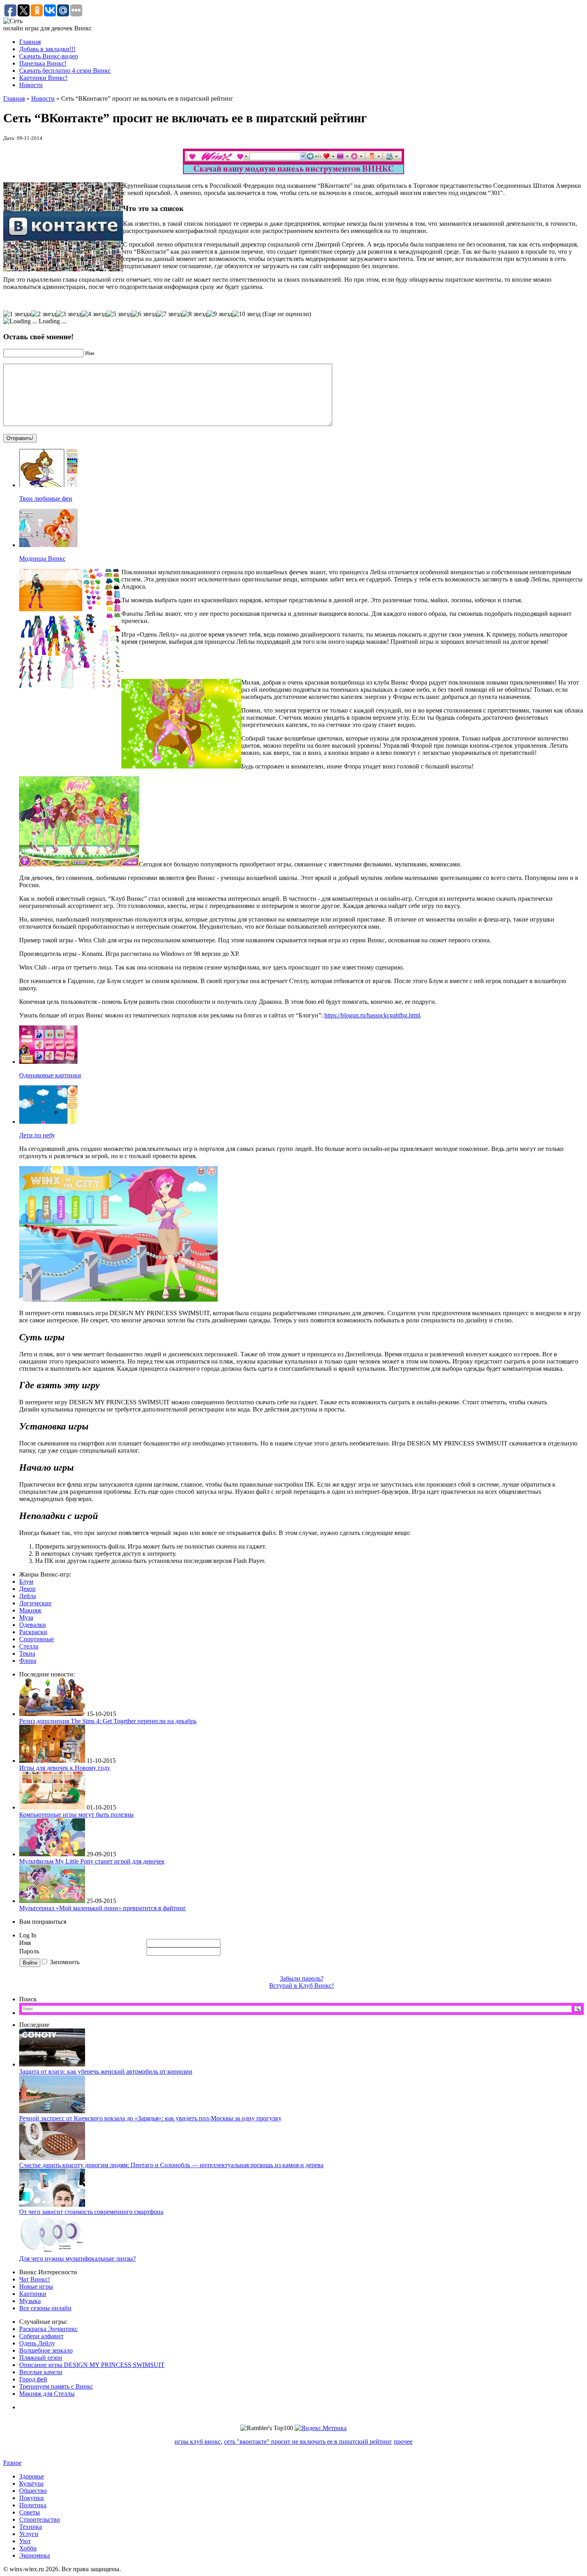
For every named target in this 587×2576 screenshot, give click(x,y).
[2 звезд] (44, 314)
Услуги (29, 2534)
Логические (35, 1603)
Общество (33, 2491)
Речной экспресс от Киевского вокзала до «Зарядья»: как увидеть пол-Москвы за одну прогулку (150, 2118)
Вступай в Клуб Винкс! (301, 1986)
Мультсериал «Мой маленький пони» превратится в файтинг (103, 1908)
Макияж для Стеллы (47, 2394)
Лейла (28, 1596)
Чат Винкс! (35, 2279)
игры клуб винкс (198, 2442)
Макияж (30, 1610)
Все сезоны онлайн (45, 2308)
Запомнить (65, 1962)
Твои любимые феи (46, 499)
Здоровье (32, 2476)
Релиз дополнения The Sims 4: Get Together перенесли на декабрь (108, 1721)
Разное (12, 2463)
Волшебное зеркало (46, 2350)
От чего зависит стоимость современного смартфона (91, 2212)
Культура (31, 2483)
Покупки (32, 2498)
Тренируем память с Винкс (56, 2386)
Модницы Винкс (42, 558)
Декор (27, 1589)
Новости (31, 85)
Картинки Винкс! (43, 78)
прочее (403, 2442)
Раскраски (33, 1632)
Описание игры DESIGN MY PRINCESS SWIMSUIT (92, 2365)
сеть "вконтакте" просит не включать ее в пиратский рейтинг (308, 2442)
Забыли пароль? (302, 1978)
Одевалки (33, 1625)
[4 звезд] (94, 314)
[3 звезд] (69, 314)
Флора (28, 1661)
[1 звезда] (17, 314)
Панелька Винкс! (43, 63)
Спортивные (37, 1639)
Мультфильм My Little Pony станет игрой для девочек (92, 1861)
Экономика (35, 2555)
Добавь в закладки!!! (47, 49)
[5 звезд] (119, 314)
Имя (25, 1943)
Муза (26, 1617)
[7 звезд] (170, 314)
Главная (30, 42)
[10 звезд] (247, 314)
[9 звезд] (220, 314)
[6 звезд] (144, 314)
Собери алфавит (41, 2336)
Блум (26, 1582)
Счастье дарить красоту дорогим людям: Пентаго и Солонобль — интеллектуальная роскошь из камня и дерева (171, 2165)
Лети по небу (37, 1135)
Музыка (30, 2301)
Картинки (33, 2294)
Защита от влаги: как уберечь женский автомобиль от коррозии (106, 2071)
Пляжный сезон (41, 2358)
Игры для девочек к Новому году (65, 1768)
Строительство (40, 2519)
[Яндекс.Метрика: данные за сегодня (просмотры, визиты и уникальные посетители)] (321, 2428)
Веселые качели (41, 2372)
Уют (25, 2541)
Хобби (28, 2548)
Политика (33, 2505)
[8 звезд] (195, 314)
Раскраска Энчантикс (49, 2329)
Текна (27, 1653)
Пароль (30, 1951)
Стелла (29, 1646)
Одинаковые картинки (50, 1075)
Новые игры (36, 2286)
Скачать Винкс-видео (49, 56)
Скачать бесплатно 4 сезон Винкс (65, 71)
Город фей (33, 2379)
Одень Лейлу (37, 2343)
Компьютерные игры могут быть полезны (76, 1815)
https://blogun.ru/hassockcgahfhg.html (372, 1015)
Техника (31, 2527)
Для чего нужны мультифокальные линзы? (77, 2258)
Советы (30, 2512)
